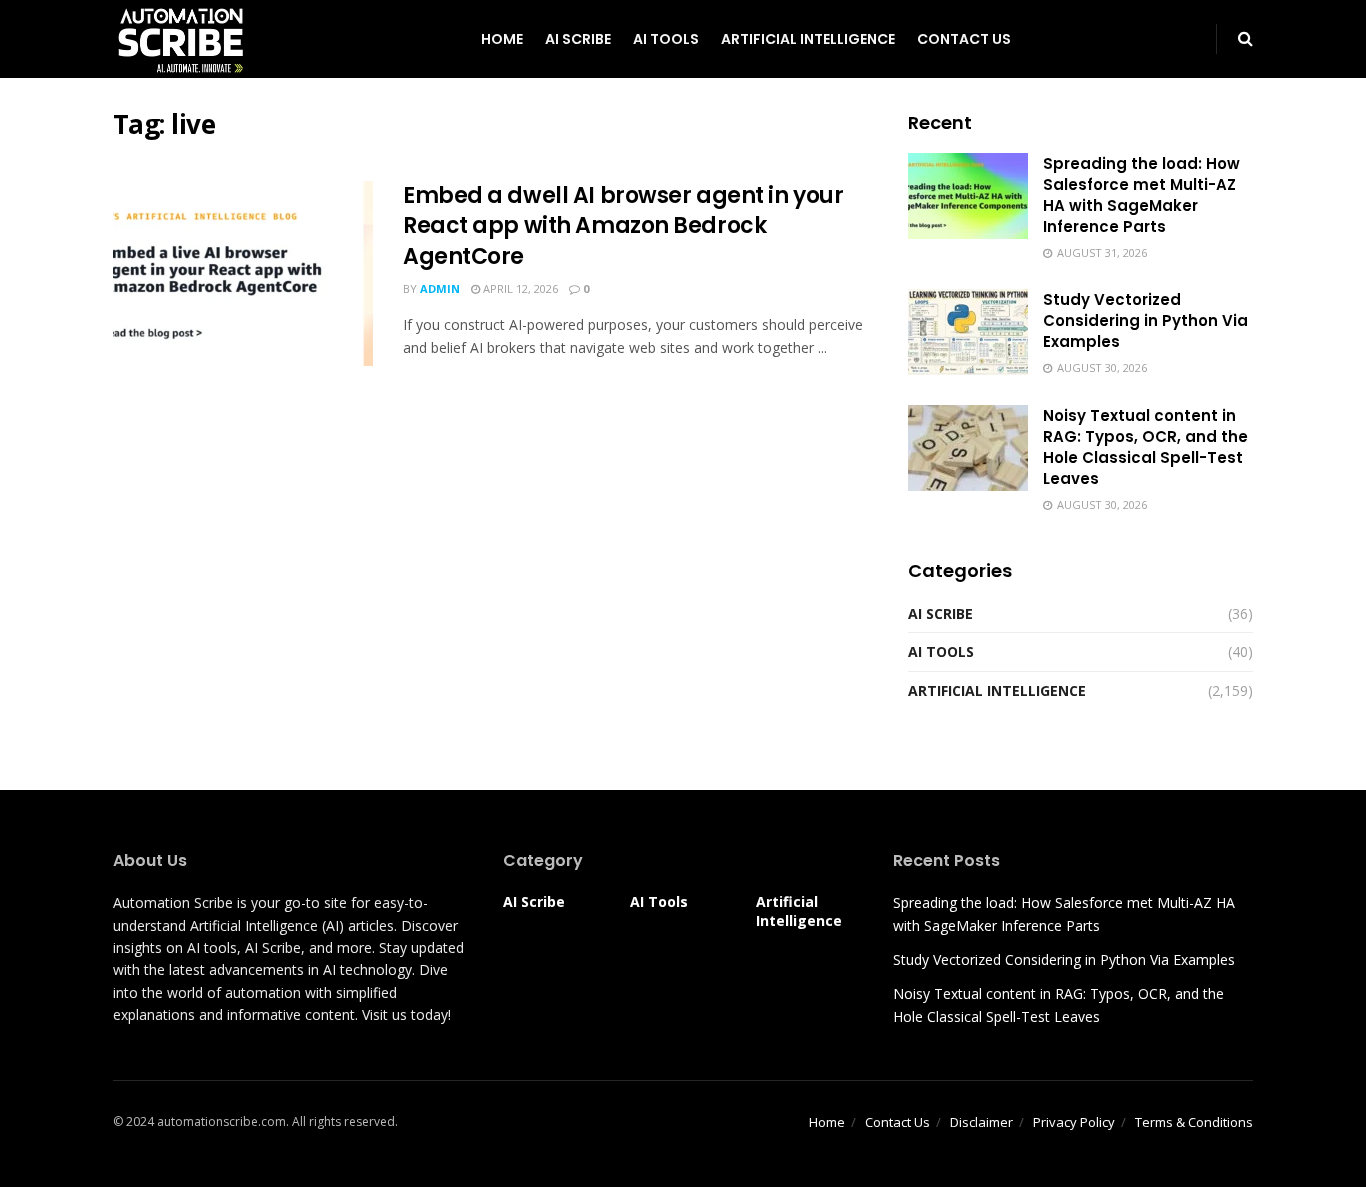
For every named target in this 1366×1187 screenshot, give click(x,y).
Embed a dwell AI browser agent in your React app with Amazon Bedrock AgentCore (623, 226)
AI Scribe (578, 39)
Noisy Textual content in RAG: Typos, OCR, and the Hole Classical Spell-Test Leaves (1145, 447)
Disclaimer (981, 1122)
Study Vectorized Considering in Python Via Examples (1145, 320)
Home (502, 39)
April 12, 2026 (519, 288)
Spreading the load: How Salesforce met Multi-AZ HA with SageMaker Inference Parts (1141, 195)
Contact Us (964, 39)
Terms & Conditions (1194, 1122)
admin (440, 288)
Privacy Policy (1074, 1122)
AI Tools (666, 39)
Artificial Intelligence (808, 39)
